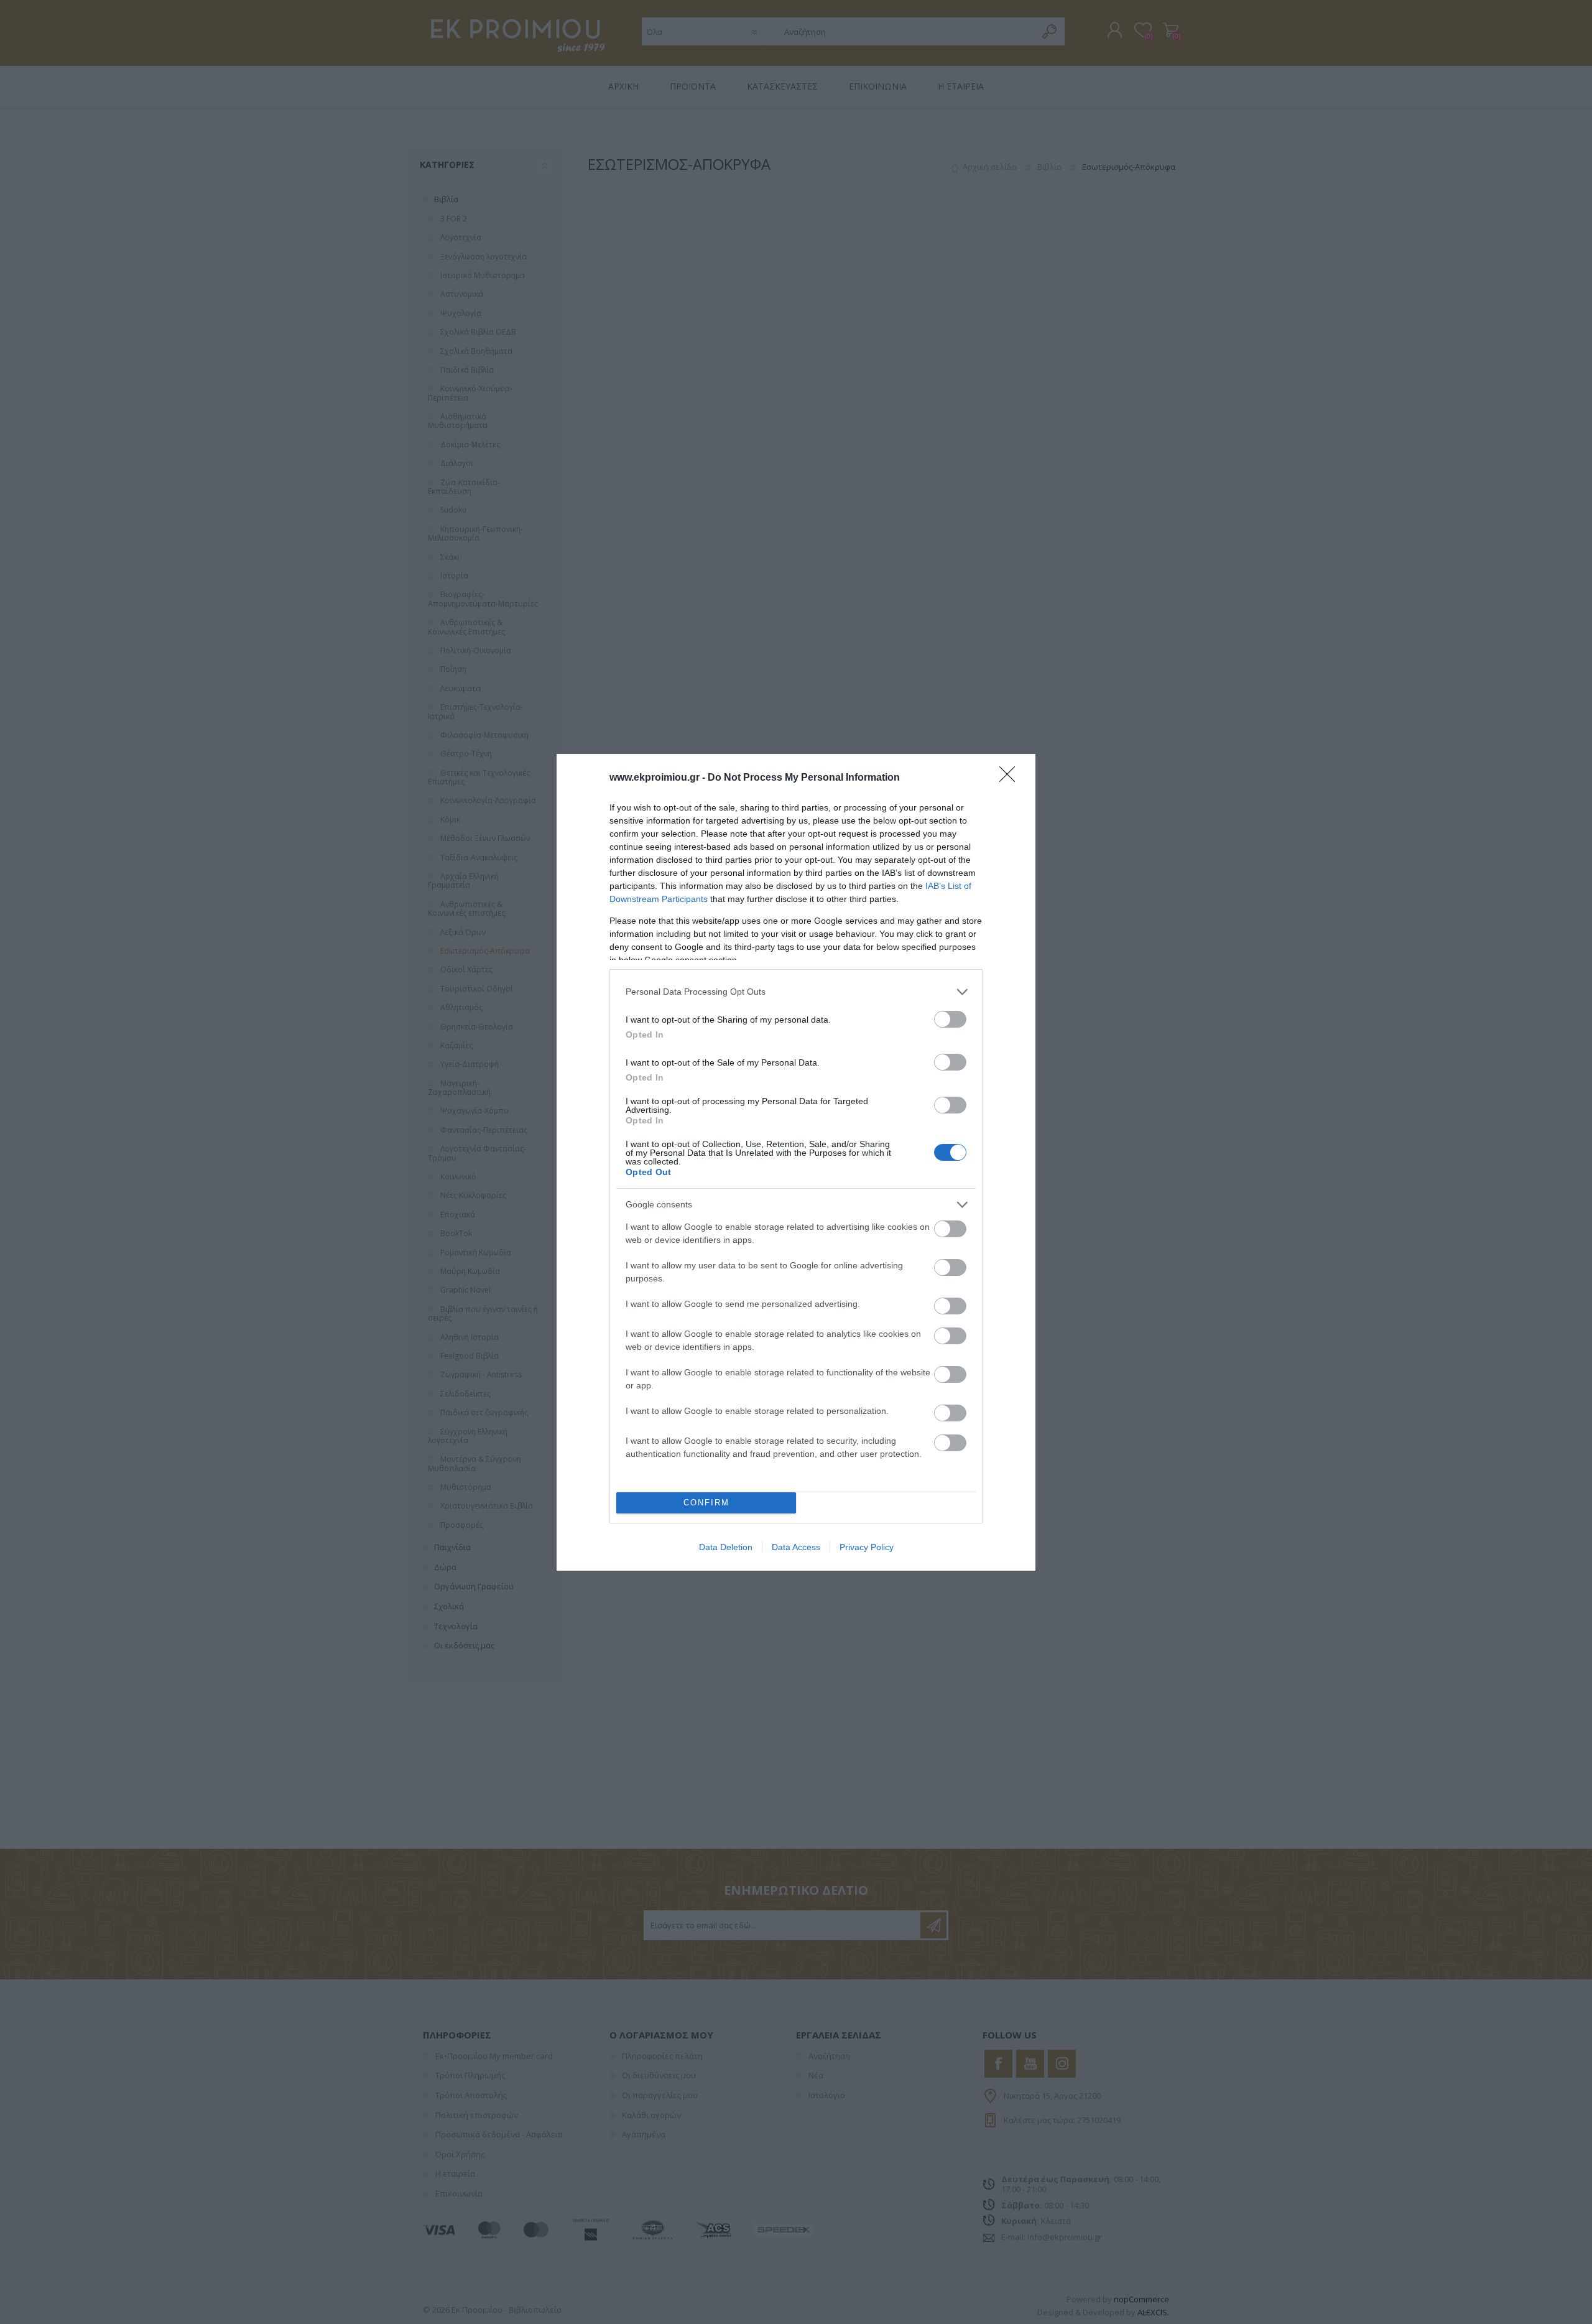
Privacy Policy (867, 1547)
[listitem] (796, 992)
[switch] (950, 1019)
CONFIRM (706, 1503)
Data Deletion (726, 1547)
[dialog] (796, 1162)
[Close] (1011, 778)
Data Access (796, 1547)
